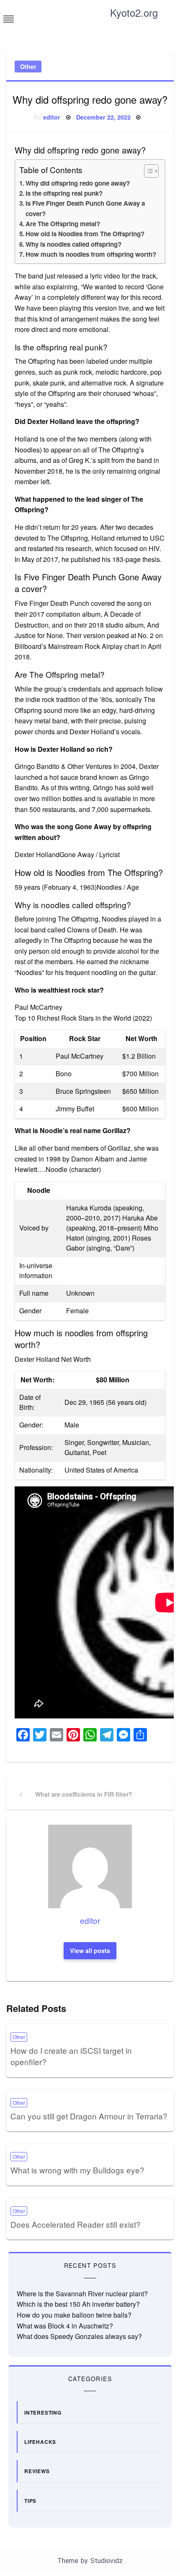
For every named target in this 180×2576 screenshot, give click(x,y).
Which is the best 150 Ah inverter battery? (78, 2304)
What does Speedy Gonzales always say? (79, 2336)
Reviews (37, 2471)
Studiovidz (107, 2561)
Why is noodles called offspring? (73, 244)
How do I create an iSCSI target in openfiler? (71, 2056)
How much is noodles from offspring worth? (91, 254)
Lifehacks (40, 2442)
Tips (30, 2501)
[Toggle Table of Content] (147, 171)
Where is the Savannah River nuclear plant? (82, 2294)
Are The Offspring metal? (63, 224)
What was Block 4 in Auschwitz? (65, 2326)
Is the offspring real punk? (64, 193)
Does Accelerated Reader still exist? (76, 2224)
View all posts (90, 1951)
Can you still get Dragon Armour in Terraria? (89, 2116)
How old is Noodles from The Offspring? (85, 234)
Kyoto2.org (134, 12)
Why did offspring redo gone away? (78, 183)
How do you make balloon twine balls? (74, 2315)
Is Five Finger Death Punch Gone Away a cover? (85, 208)
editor (52, 117)
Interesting (43, 2413)
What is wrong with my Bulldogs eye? (77, 2170)
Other (28, 66)
